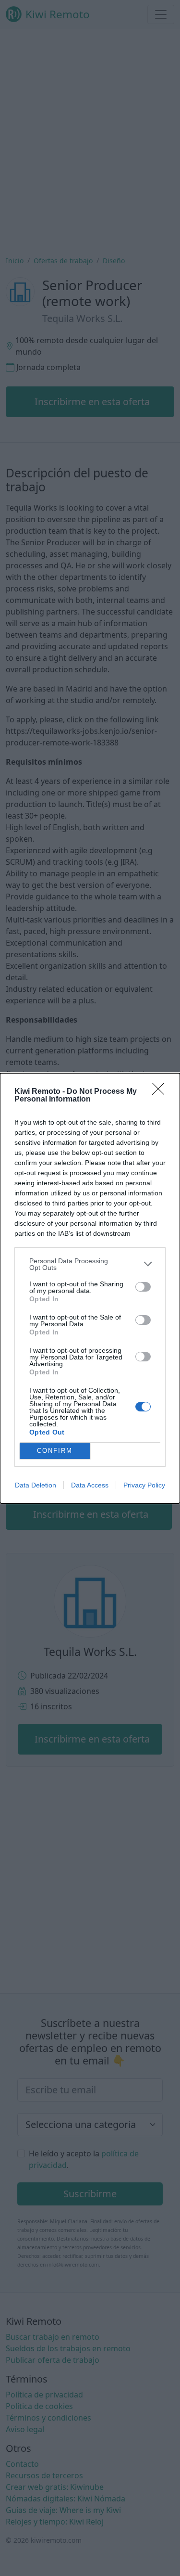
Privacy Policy (144, 1485)
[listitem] (90, 1264)
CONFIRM (55, 1451)
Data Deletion (36, 1485)
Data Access (90, 1485)
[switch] (143, 1287)
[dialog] (90, 1288)
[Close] (161, 1092)
